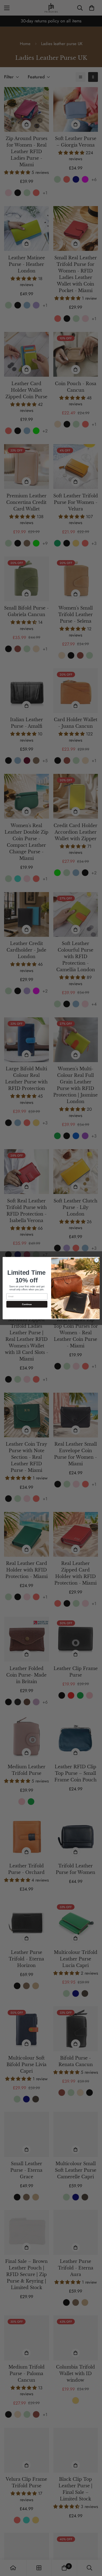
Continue (27, 1304)
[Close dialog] (96, 1260)
